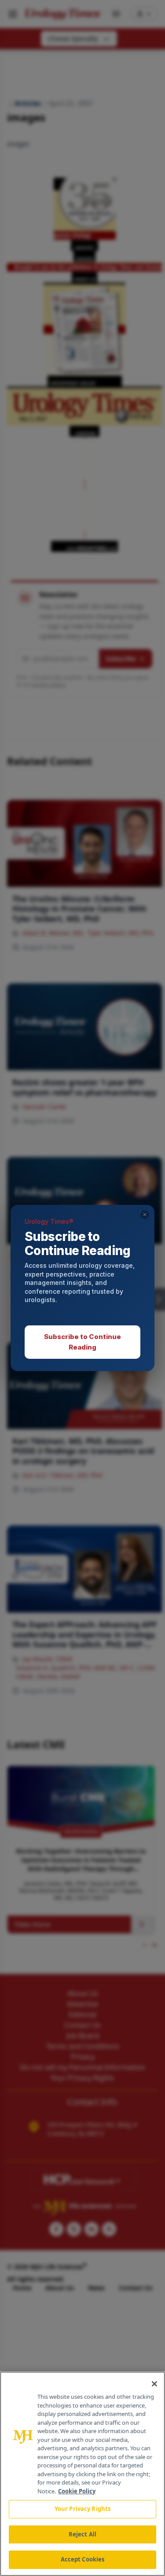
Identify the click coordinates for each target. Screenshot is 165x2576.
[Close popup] (145, 1215)
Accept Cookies (83, 2559)
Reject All (82, 2534)
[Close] (154, 2384)
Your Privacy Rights (82, 2509)
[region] (82, 2474)
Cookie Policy (77, 2491)
